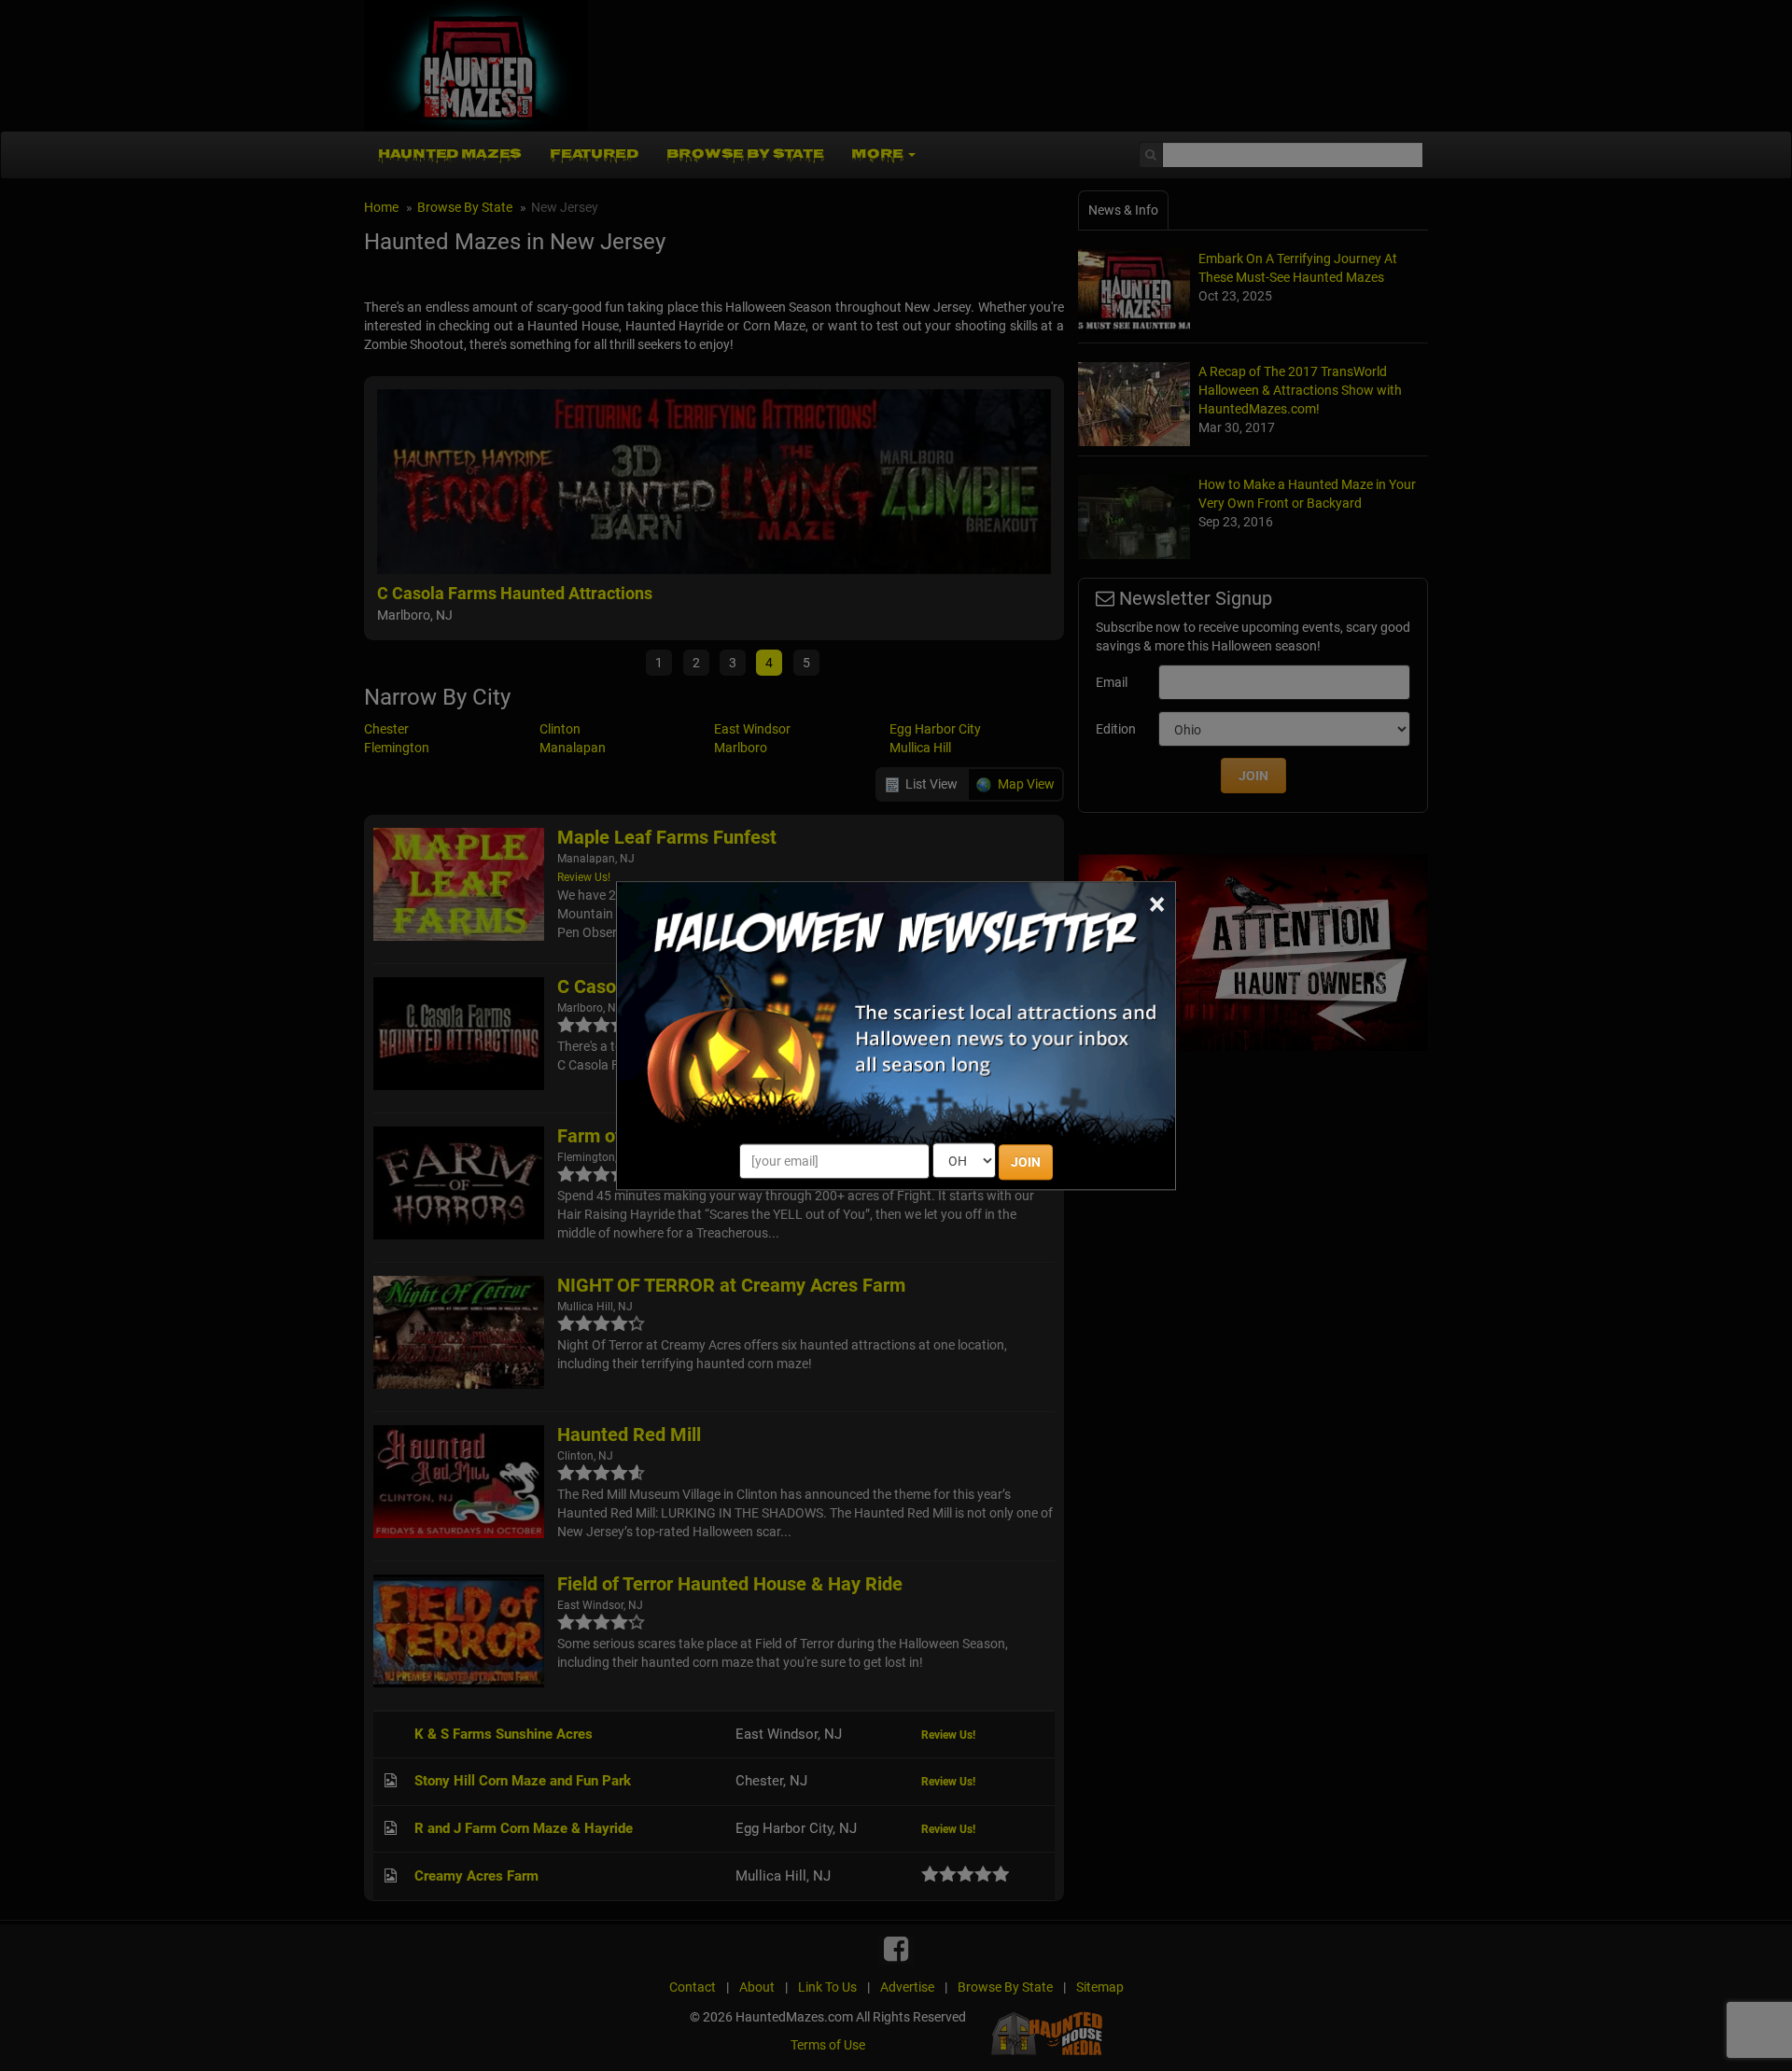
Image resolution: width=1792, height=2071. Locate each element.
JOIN (1026, 1162)
